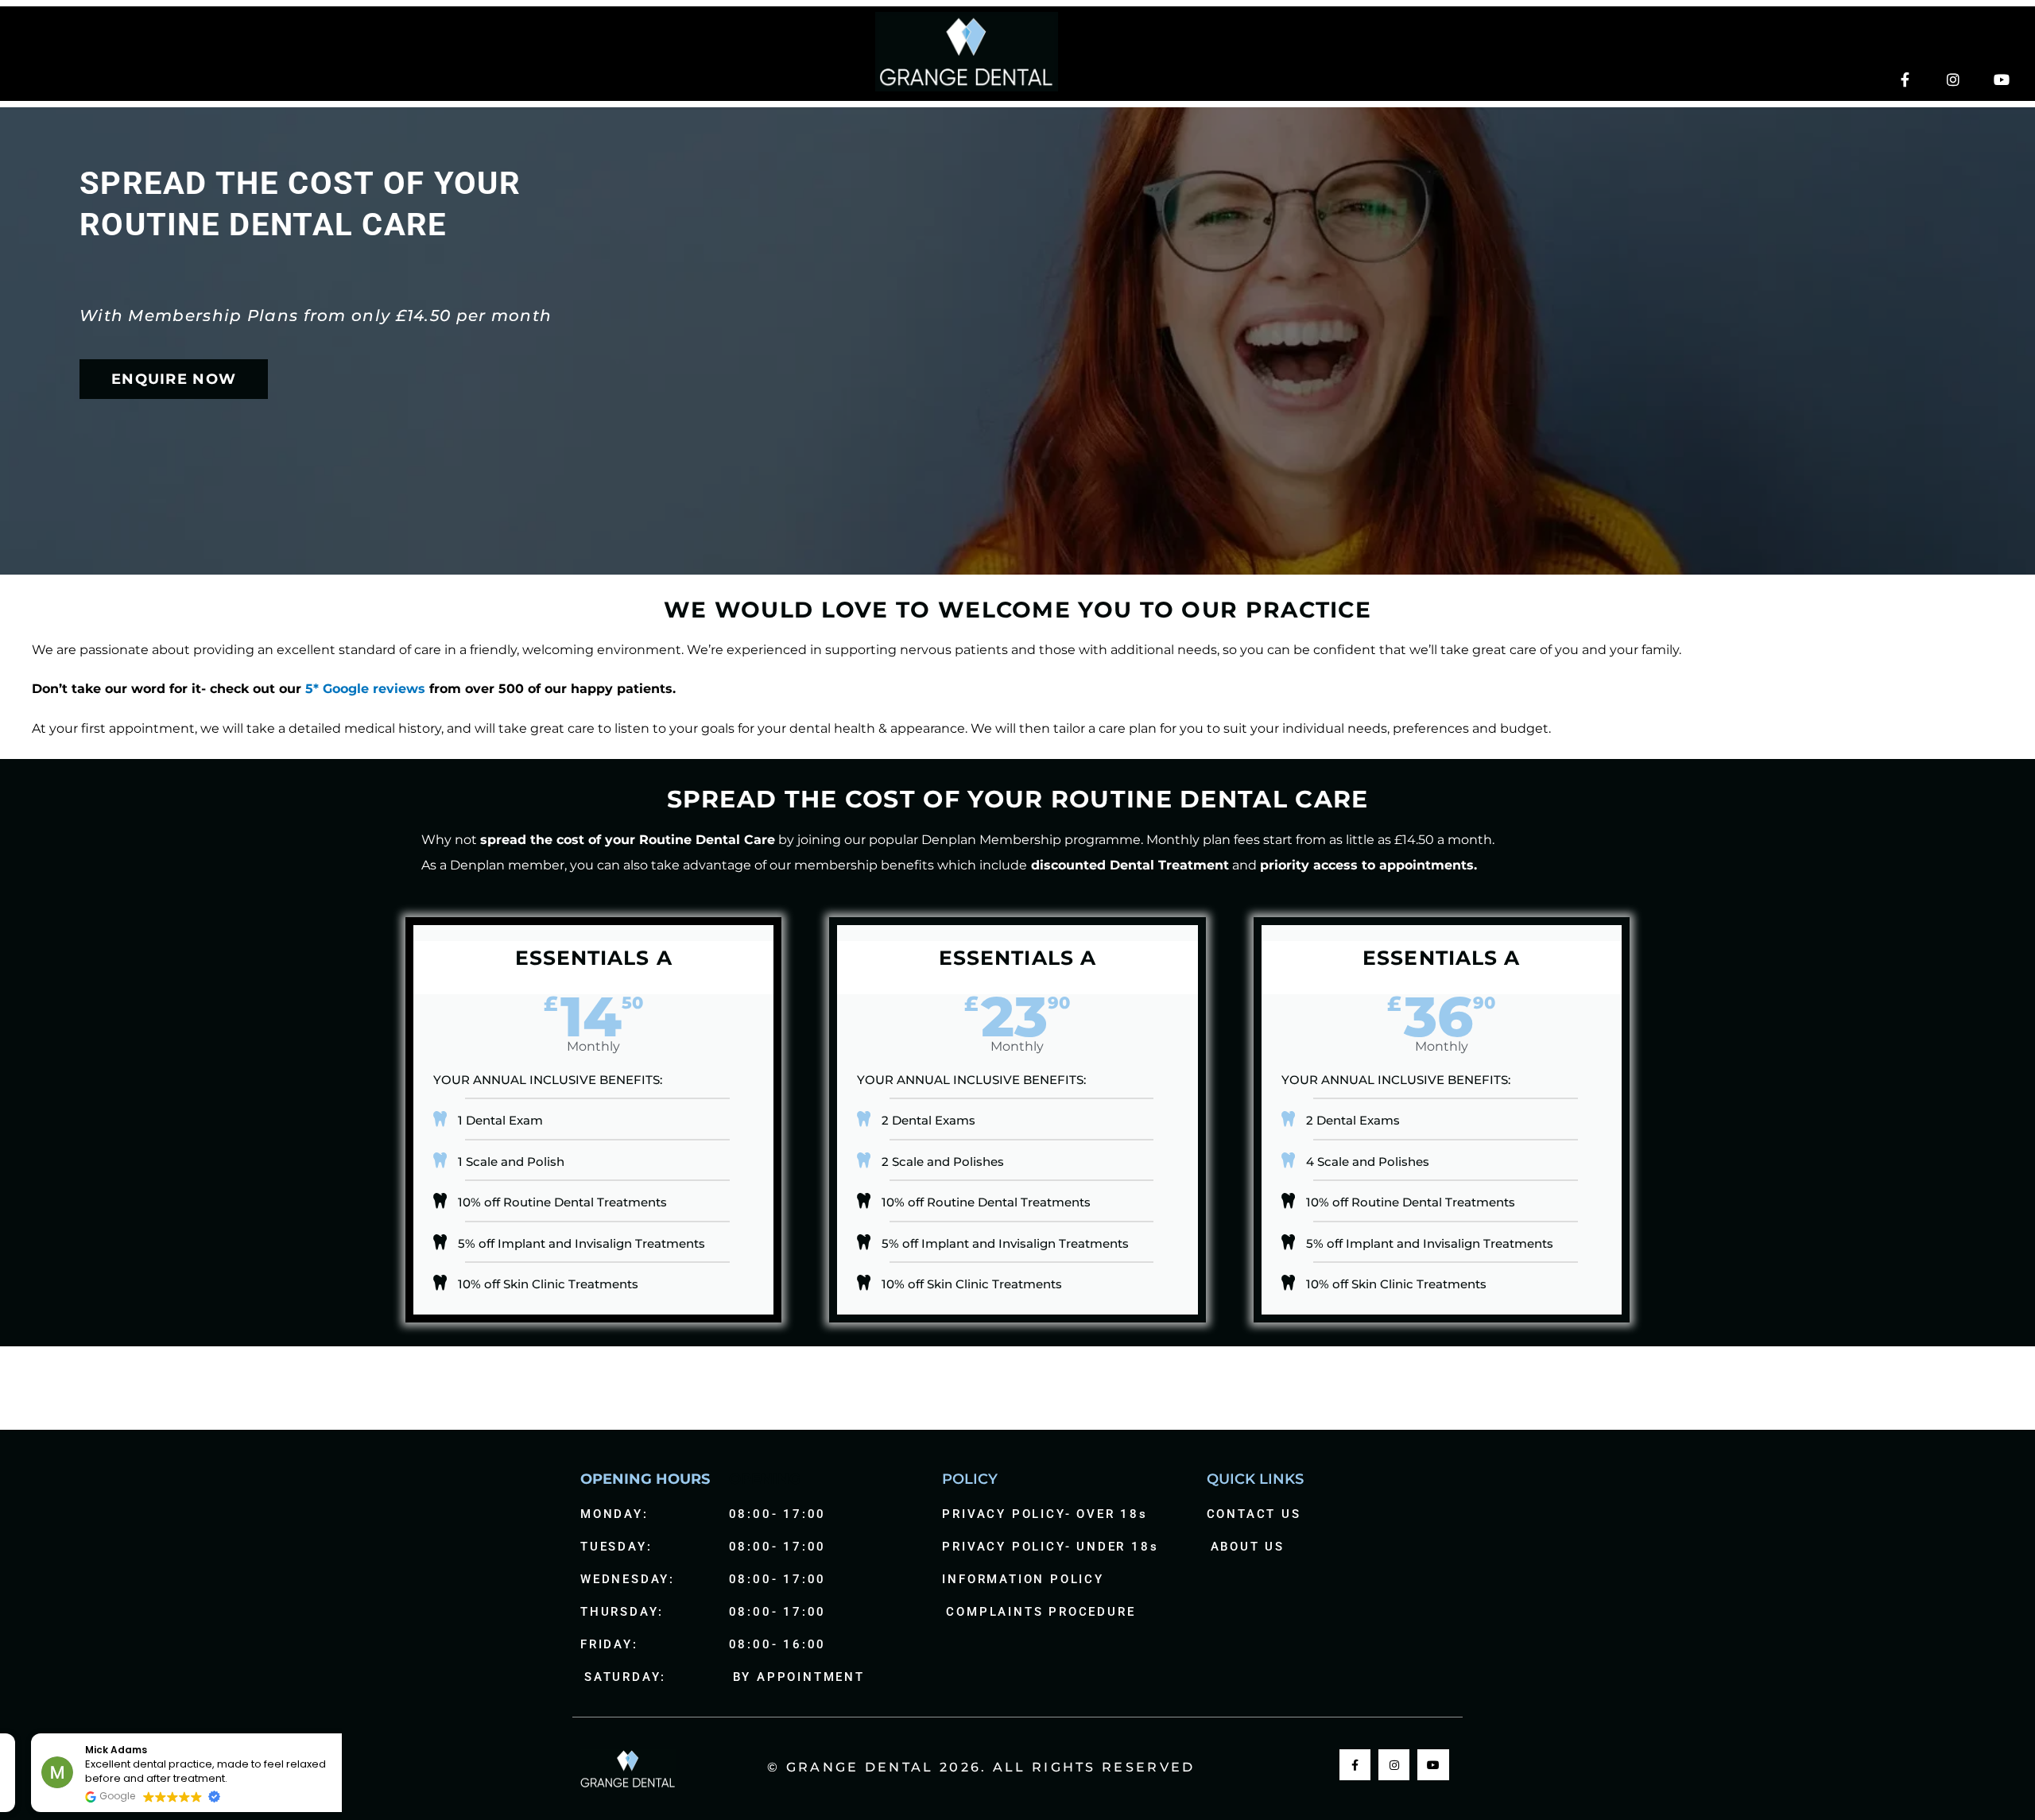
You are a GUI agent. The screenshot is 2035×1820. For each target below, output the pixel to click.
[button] (333, 1734)
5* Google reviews (365, 689)
